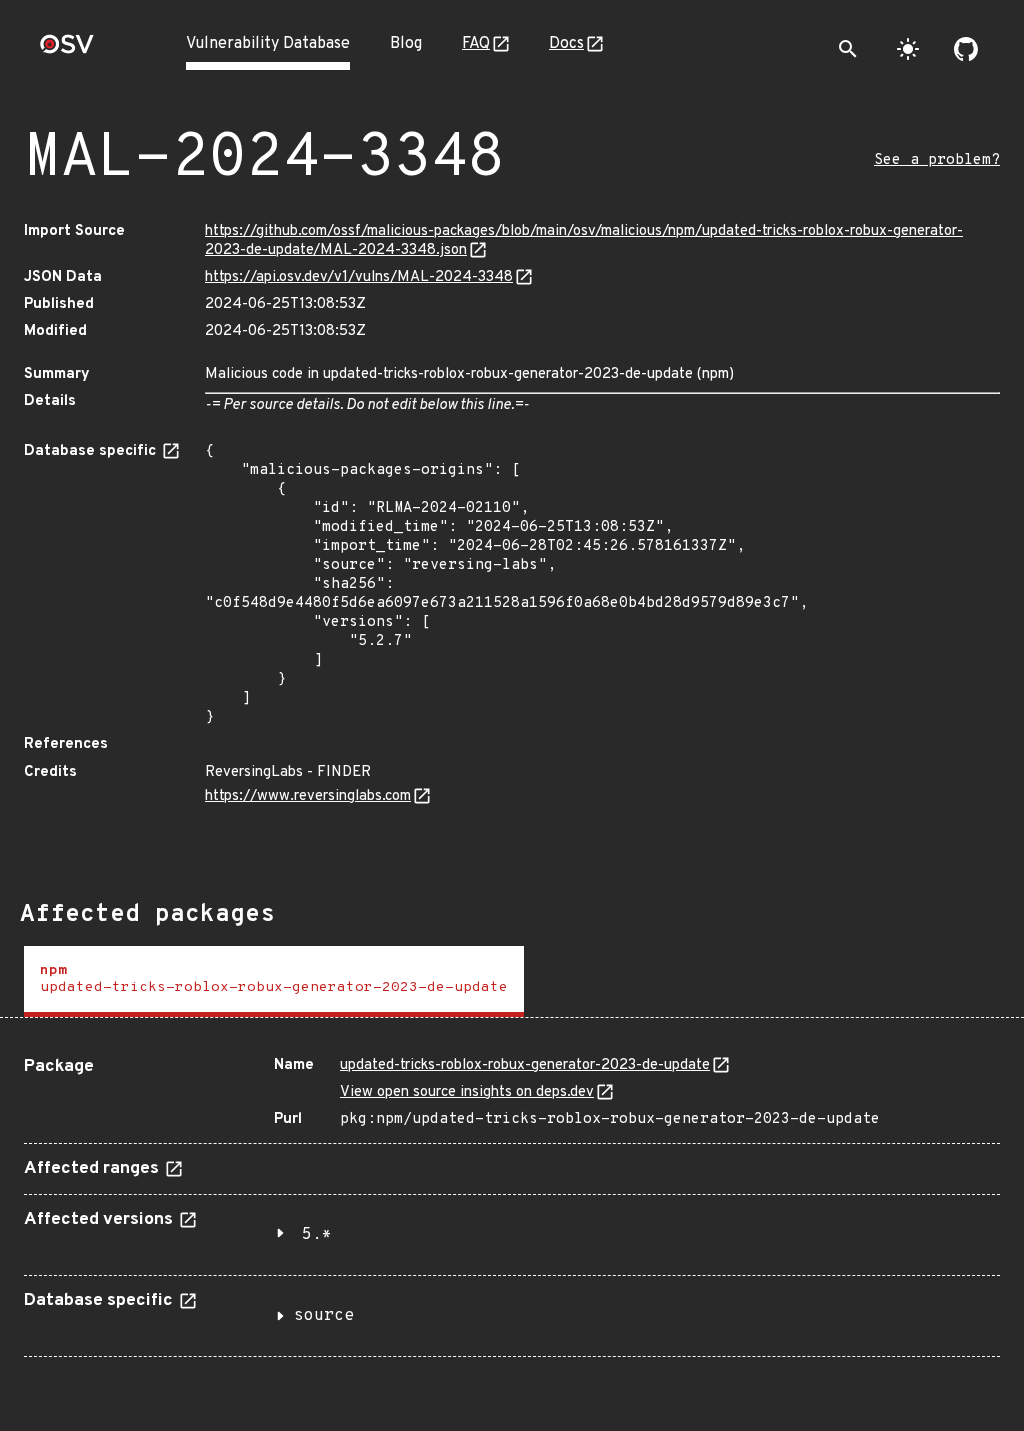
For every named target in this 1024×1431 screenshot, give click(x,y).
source (324, 1316)
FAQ (476, 44)
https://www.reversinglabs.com (308, 796)
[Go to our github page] (966, 49)
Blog (406, 44)
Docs (566, 44)
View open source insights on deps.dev (467, 1092)
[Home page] (67, 50)
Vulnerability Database (268, 44)
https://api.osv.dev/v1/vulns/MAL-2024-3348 (359, 277)
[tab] (274, 981)
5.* (317, 1235)
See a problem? (937, 160)
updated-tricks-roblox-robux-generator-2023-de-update (525, 1065)
